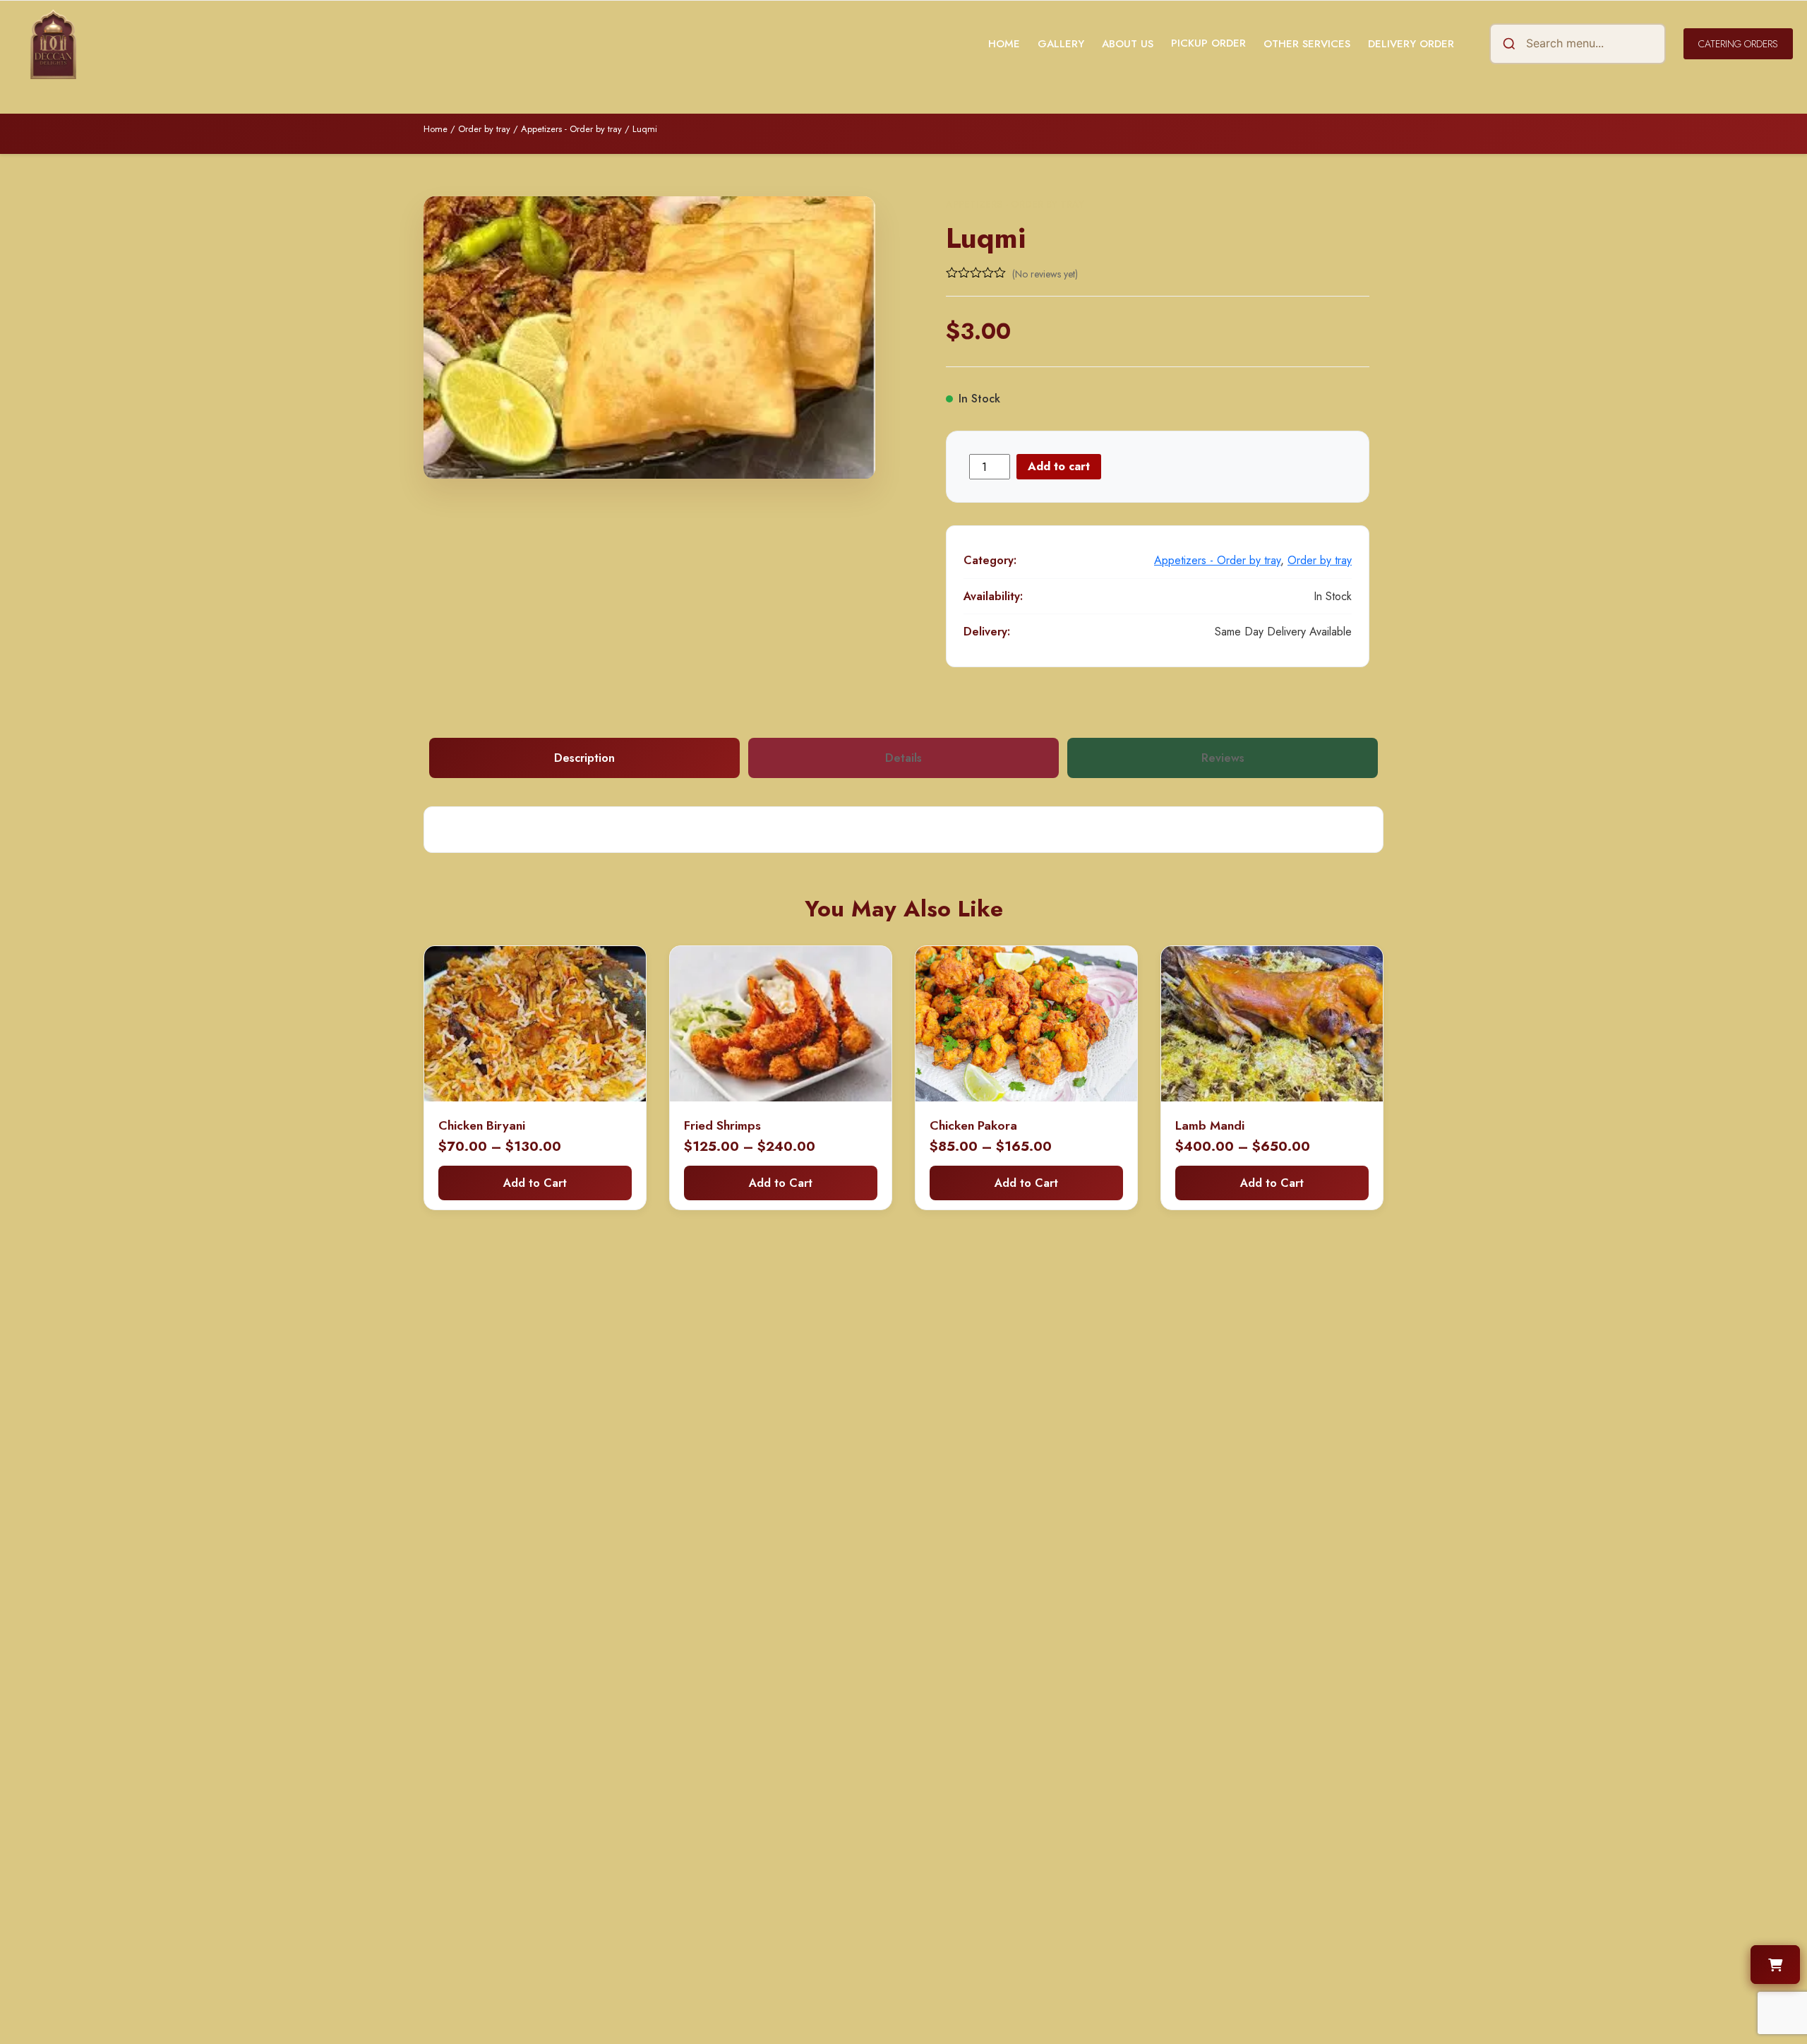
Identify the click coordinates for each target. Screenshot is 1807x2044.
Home (1004, 44)
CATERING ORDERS (1738, 44)
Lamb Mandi (1210, 1125)
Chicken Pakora (973, 1125)
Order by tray (484, 129)
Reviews (1223, 758)
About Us (1128, 44)
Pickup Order (1208, 43)
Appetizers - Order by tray (571, 129)
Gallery (1061, 44)
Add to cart (1059, 466)
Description (584, 758)
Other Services (1307, 44)
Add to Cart (535, 1183)
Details (903, 758)
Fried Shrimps (722, 1125)
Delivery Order (1411, 44)
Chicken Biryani (482, 1125)
